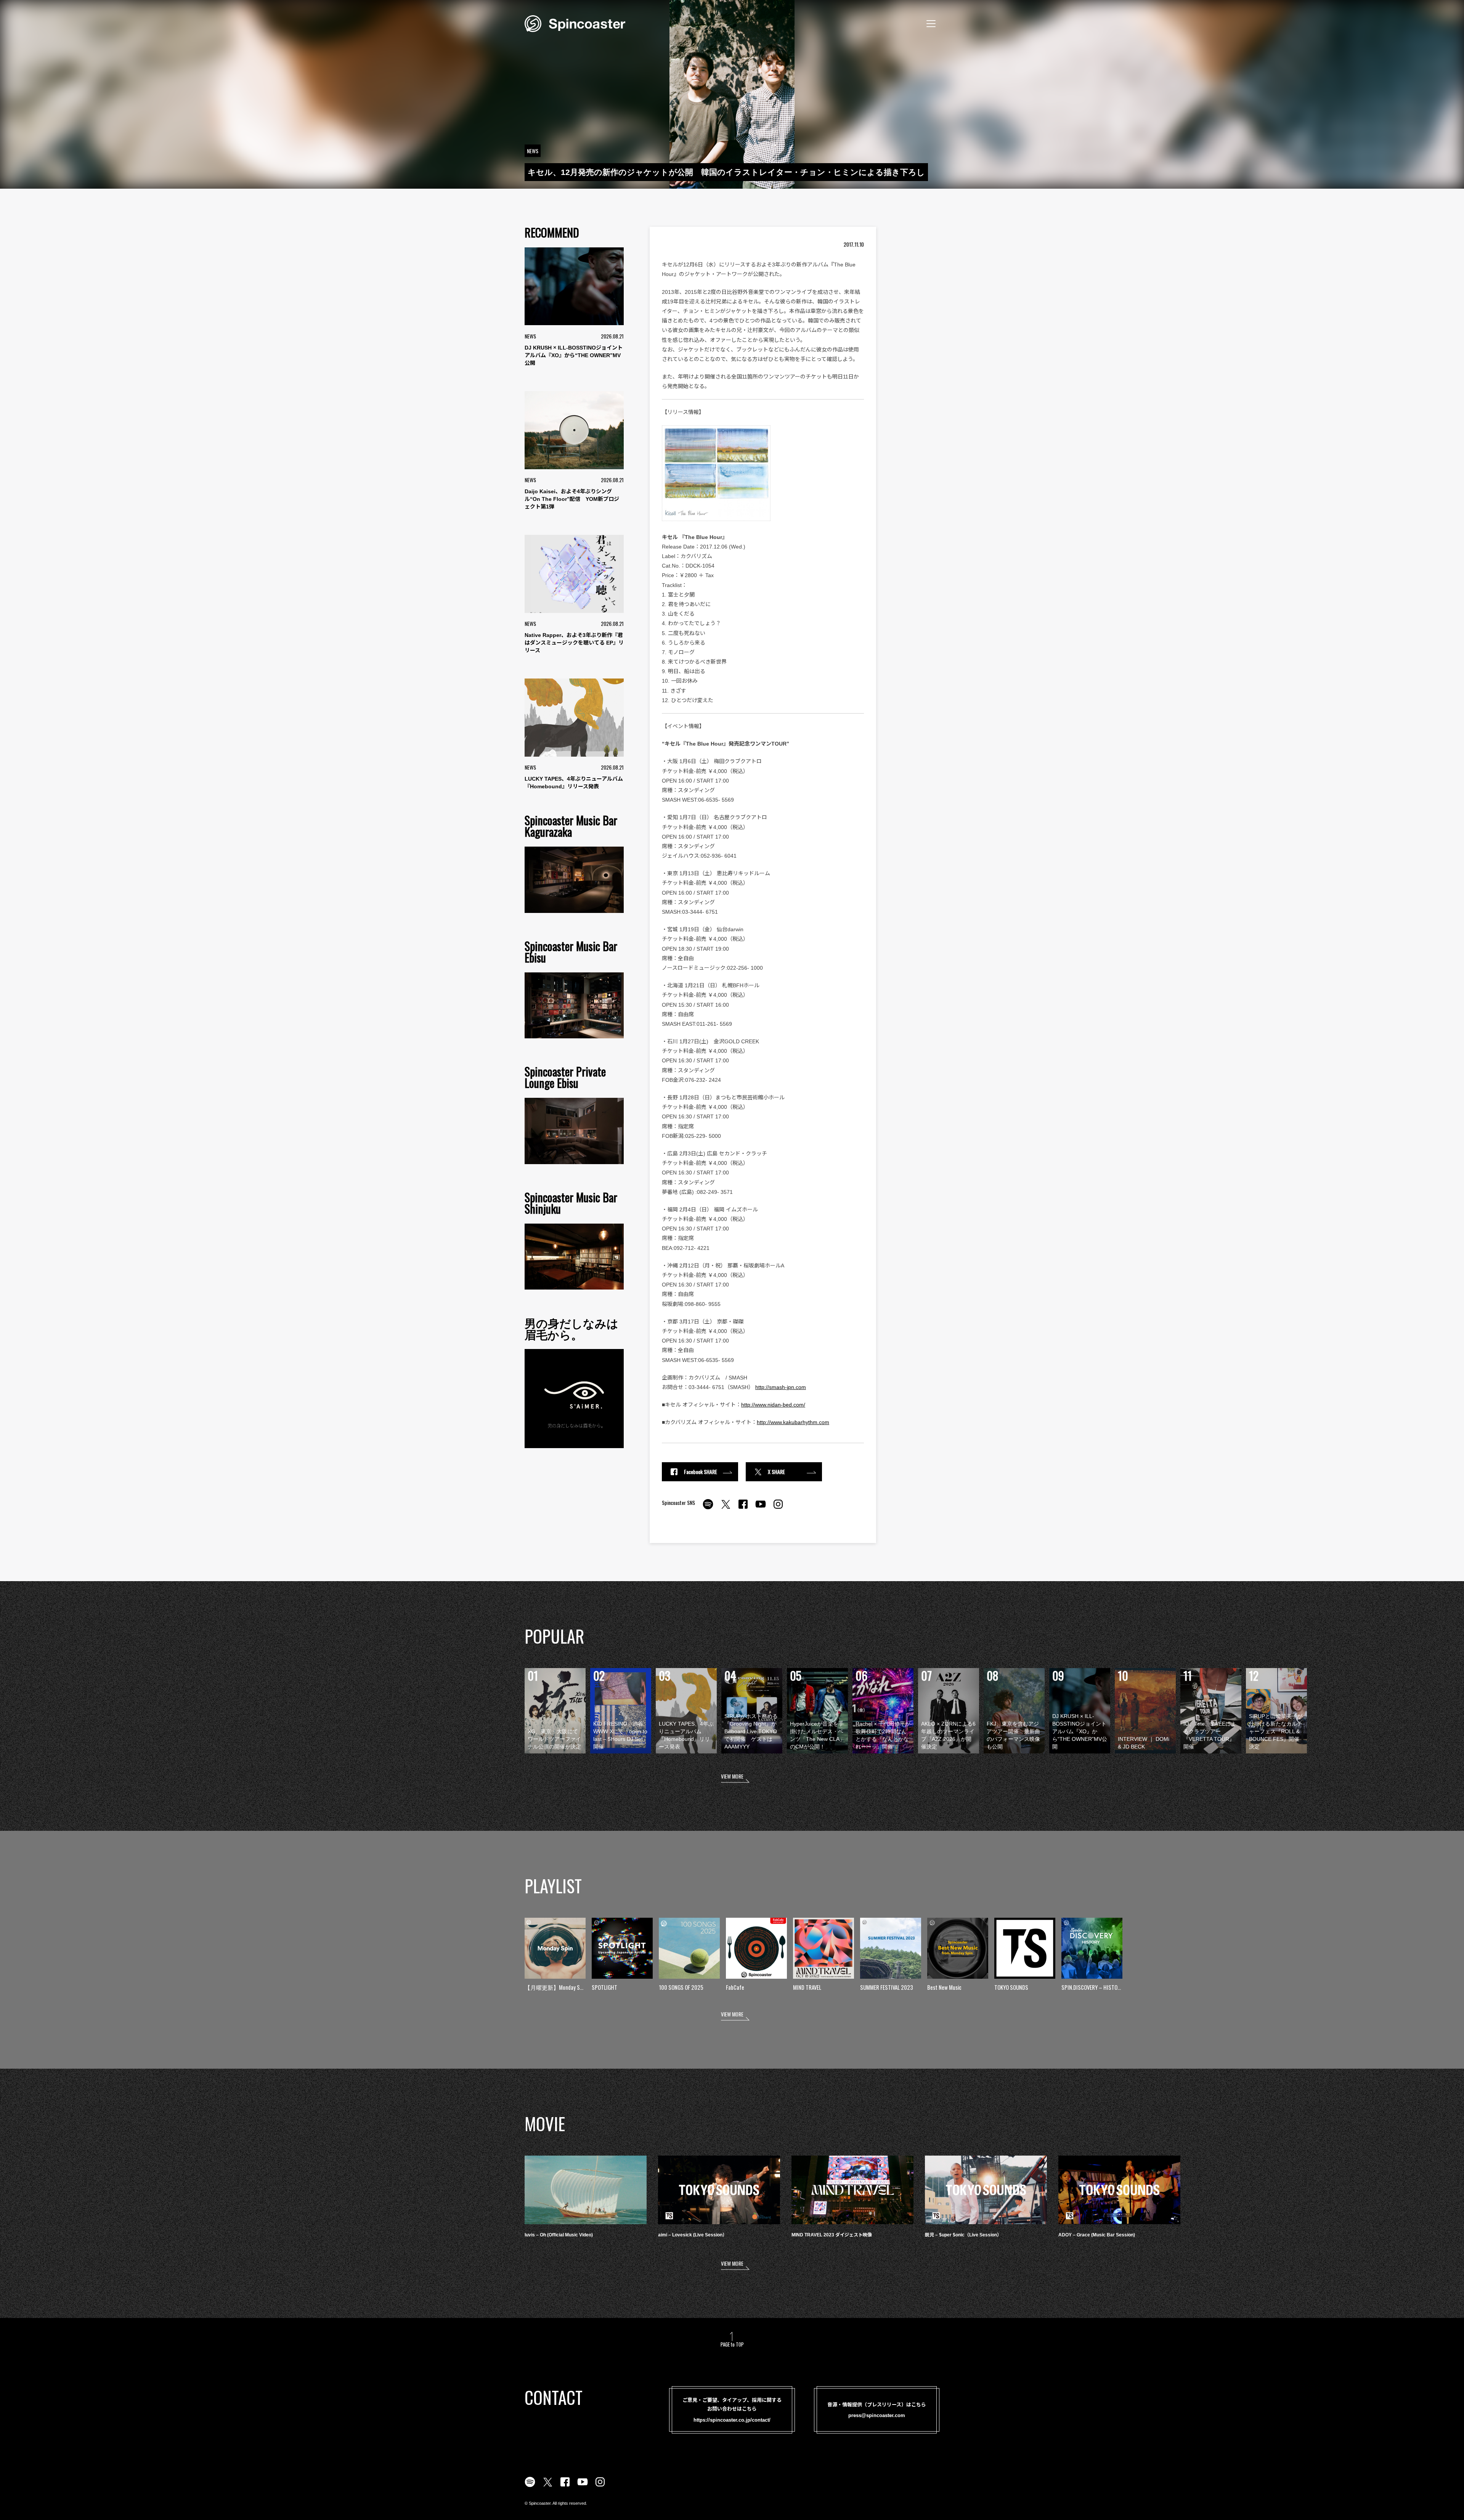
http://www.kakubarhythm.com (793, 1422)
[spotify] (708, 1508)
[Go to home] (575, 23)
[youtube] (761, 1508)
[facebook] (743, 1508)
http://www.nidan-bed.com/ (773, 1405)
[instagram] (778, 1508)
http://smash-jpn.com (781, 1387)
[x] (726, 1508)
